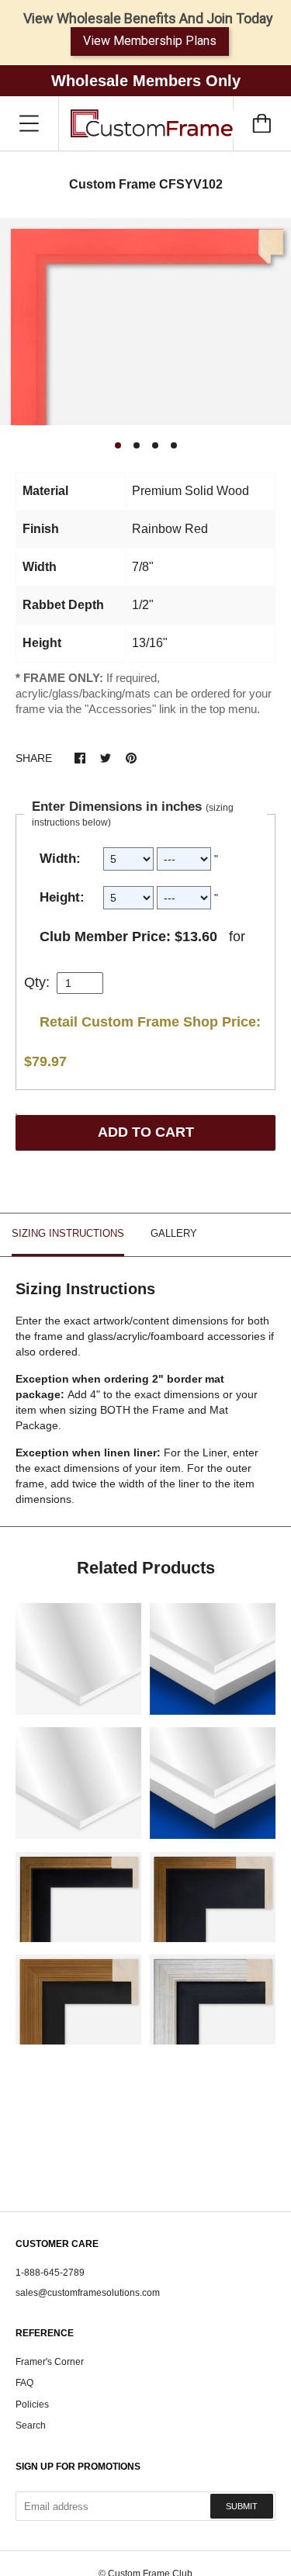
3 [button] (155, 445)
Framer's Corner (50, 2362)
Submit (242, 2506)
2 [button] (137, 445)
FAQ (24, 2383)
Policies (32, 2405)
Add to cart (146, 1132)
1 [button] (118, 445)
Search (31, 2425)
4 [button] (174, 445)
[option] (145, 322)
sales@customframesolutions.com (88, 2293)
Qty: (37, 982)
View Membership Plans (150, 41)
